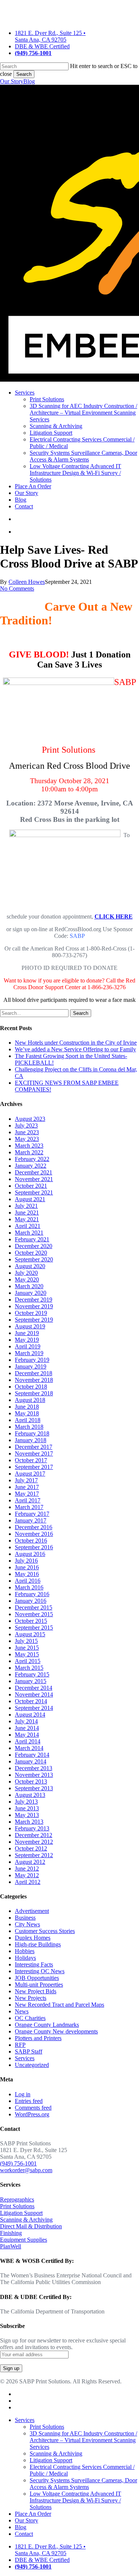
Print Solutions (17, 2206)
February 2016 (32, 1594)
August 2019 (30, 1326)
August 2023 (30, 1119)
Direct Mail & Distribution (31, 2226)
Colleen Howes (27, 582)
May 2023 (27, 1139)
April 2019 (28, 1346)
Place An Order (33, 2514)
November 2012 (34, 1842)
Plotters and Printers (38, 2038)
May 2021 (27, 1219)
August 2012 (30, 1862)
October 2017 (31, 1460)
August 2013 (30, 1795)
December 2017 (34, 1447)
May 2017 (27, 1494)
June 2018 (27, 1407)
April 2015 (28, 1661)
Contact (24, 2534)
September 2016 (34, 1547)
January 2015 (31, 1681)
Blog (29, 81)
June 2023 (27, 1132)
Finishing (11, 2233)
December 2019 (34, 1300)
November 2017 (34, 1453)
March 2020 (29, 1286)
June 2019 (27, 1333)
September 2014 (34, 1708)
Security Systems (83, 2484)
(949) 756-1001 (18, 2163)
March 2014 (29, 1748)
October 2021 (31, 1186)
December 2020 (34, 1246)
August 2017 (30, 1474)
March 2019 (29, 1353)
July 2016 (26, 1561)
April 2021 (28, 1226)
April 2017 (28, 1500)
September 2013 (34, 1788)
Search (24, 74)
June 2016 (27, 1567)
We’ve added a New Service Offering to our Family (75, 1049)
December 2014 (34, 1688)
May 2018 (27, 1413)
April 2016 (28, 1581)
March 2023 (29, 1146)
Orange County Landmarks (47, 2025)
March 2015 (29, 1668)
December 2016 (34, 1527)
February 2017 (32, 1514)
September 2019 (34, 1320)
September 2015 (34, 1628)
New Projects (31, 1998)
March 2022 (29, 1152)
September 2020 (34, 1259)
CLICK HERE (114, 916)
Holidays (25, 1958)
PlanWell (11, 2246)
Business (25, 1918)
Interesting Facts (34, 1964)
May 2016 (27, 1574)
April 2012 (28, 1882)
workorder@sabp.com (26, 2170)
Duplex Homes (33, 1938)
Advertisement (32, 1911)
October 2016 (31, 1541)
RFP (20, 2045)
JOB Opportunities (37, 1978)
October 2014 (31, 1701)
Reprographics (17, 2199)
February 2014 (32, 1755)
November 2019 (34, 1306)
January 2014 (31, 1761)
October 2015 (31, 1621)
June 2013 (27, 1808)
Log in (23, 2094)
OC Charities (30, 2018)
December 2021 (34, 1172)
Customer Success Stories (45, 1931)
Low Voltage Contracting (75, 2500)
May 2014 (27, 1735)
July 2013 (26, 1802)
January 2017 (31, 1520)
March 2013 (29, 1822)
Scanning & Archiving (26, 2220)
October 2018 (31, 1387)
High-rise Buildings (38, 1944)
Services (25, 2058)
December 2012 (34, 1835)
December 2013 (34, 1768)
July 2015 (26, 1641)
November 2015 (34, 1614)
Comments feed (33, 2108)
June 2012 (27, 1869)
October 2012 (31, 1848)
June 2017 (27, 1487)
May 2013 (27, 1815)
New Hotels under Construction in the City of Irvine (76, 1043)
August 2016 (30, 1554)
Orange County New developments (56, 2031)
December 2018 (34, 1373)
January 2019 (31, 1366)
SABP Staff (29, 2051)
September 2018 (34, 1393)
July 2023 (26, 1125)
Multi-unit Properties (39, 1985)
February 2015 (32, 1674)
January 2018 (31, 1440)
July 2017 (26, 1480)
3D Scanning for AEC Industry (83, 2440)
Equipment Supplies (24, 2240)
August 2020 (30, 1266)
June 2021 (27, 1213)
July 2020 (26, 1273)
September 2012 (34, 1855)
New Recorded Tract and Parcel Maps (59, 2005)
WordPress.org (32, 2114)
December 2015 (34, 1607)
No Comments (17, 588)
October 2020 (31, 1253)
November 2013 (34, 1775)
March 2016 (29, 1587)
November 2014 (34, 1694)
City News (27, 1924)
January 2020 (31, 1293)
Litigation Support (21, 2213)
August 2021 (30, 1199)
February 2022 (32, 1159)
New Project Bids (36, 1991)
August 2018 (30, 1400)
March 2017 (29, 1507)
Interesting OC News (40, 1971)
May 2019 (27, 1340)
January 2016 (31, 1601)
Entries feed (29, 2101)
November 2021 (34, 1179)
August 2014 (30, 1715)
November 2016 (34, 1534)
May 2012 (27, 1875)
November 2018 (34, 1380)
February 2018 (32, 1433)
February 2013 (32, 1828)
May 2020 (27, 1279)
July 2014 (26, 1721)
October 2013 (31, 1781)
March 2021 (29, 1233)
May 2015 (27, 1654)
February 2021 (32, 1239)
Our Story (12, 81)
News (22, 2011)
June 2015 (27, 1648)
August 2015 (30, 1634)
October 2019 (31, 1313)
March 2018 (29, 1427)
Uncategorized (32, 2065)
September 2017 (34, 1467)
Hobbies (25, 1951)
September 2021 (34, 1192)
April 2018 (28, 1420)
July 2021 (26, 1206)
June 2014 (27, 1728)
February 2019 (32, 1360)
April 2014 (28, 1741)
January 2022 (31, 1166)
